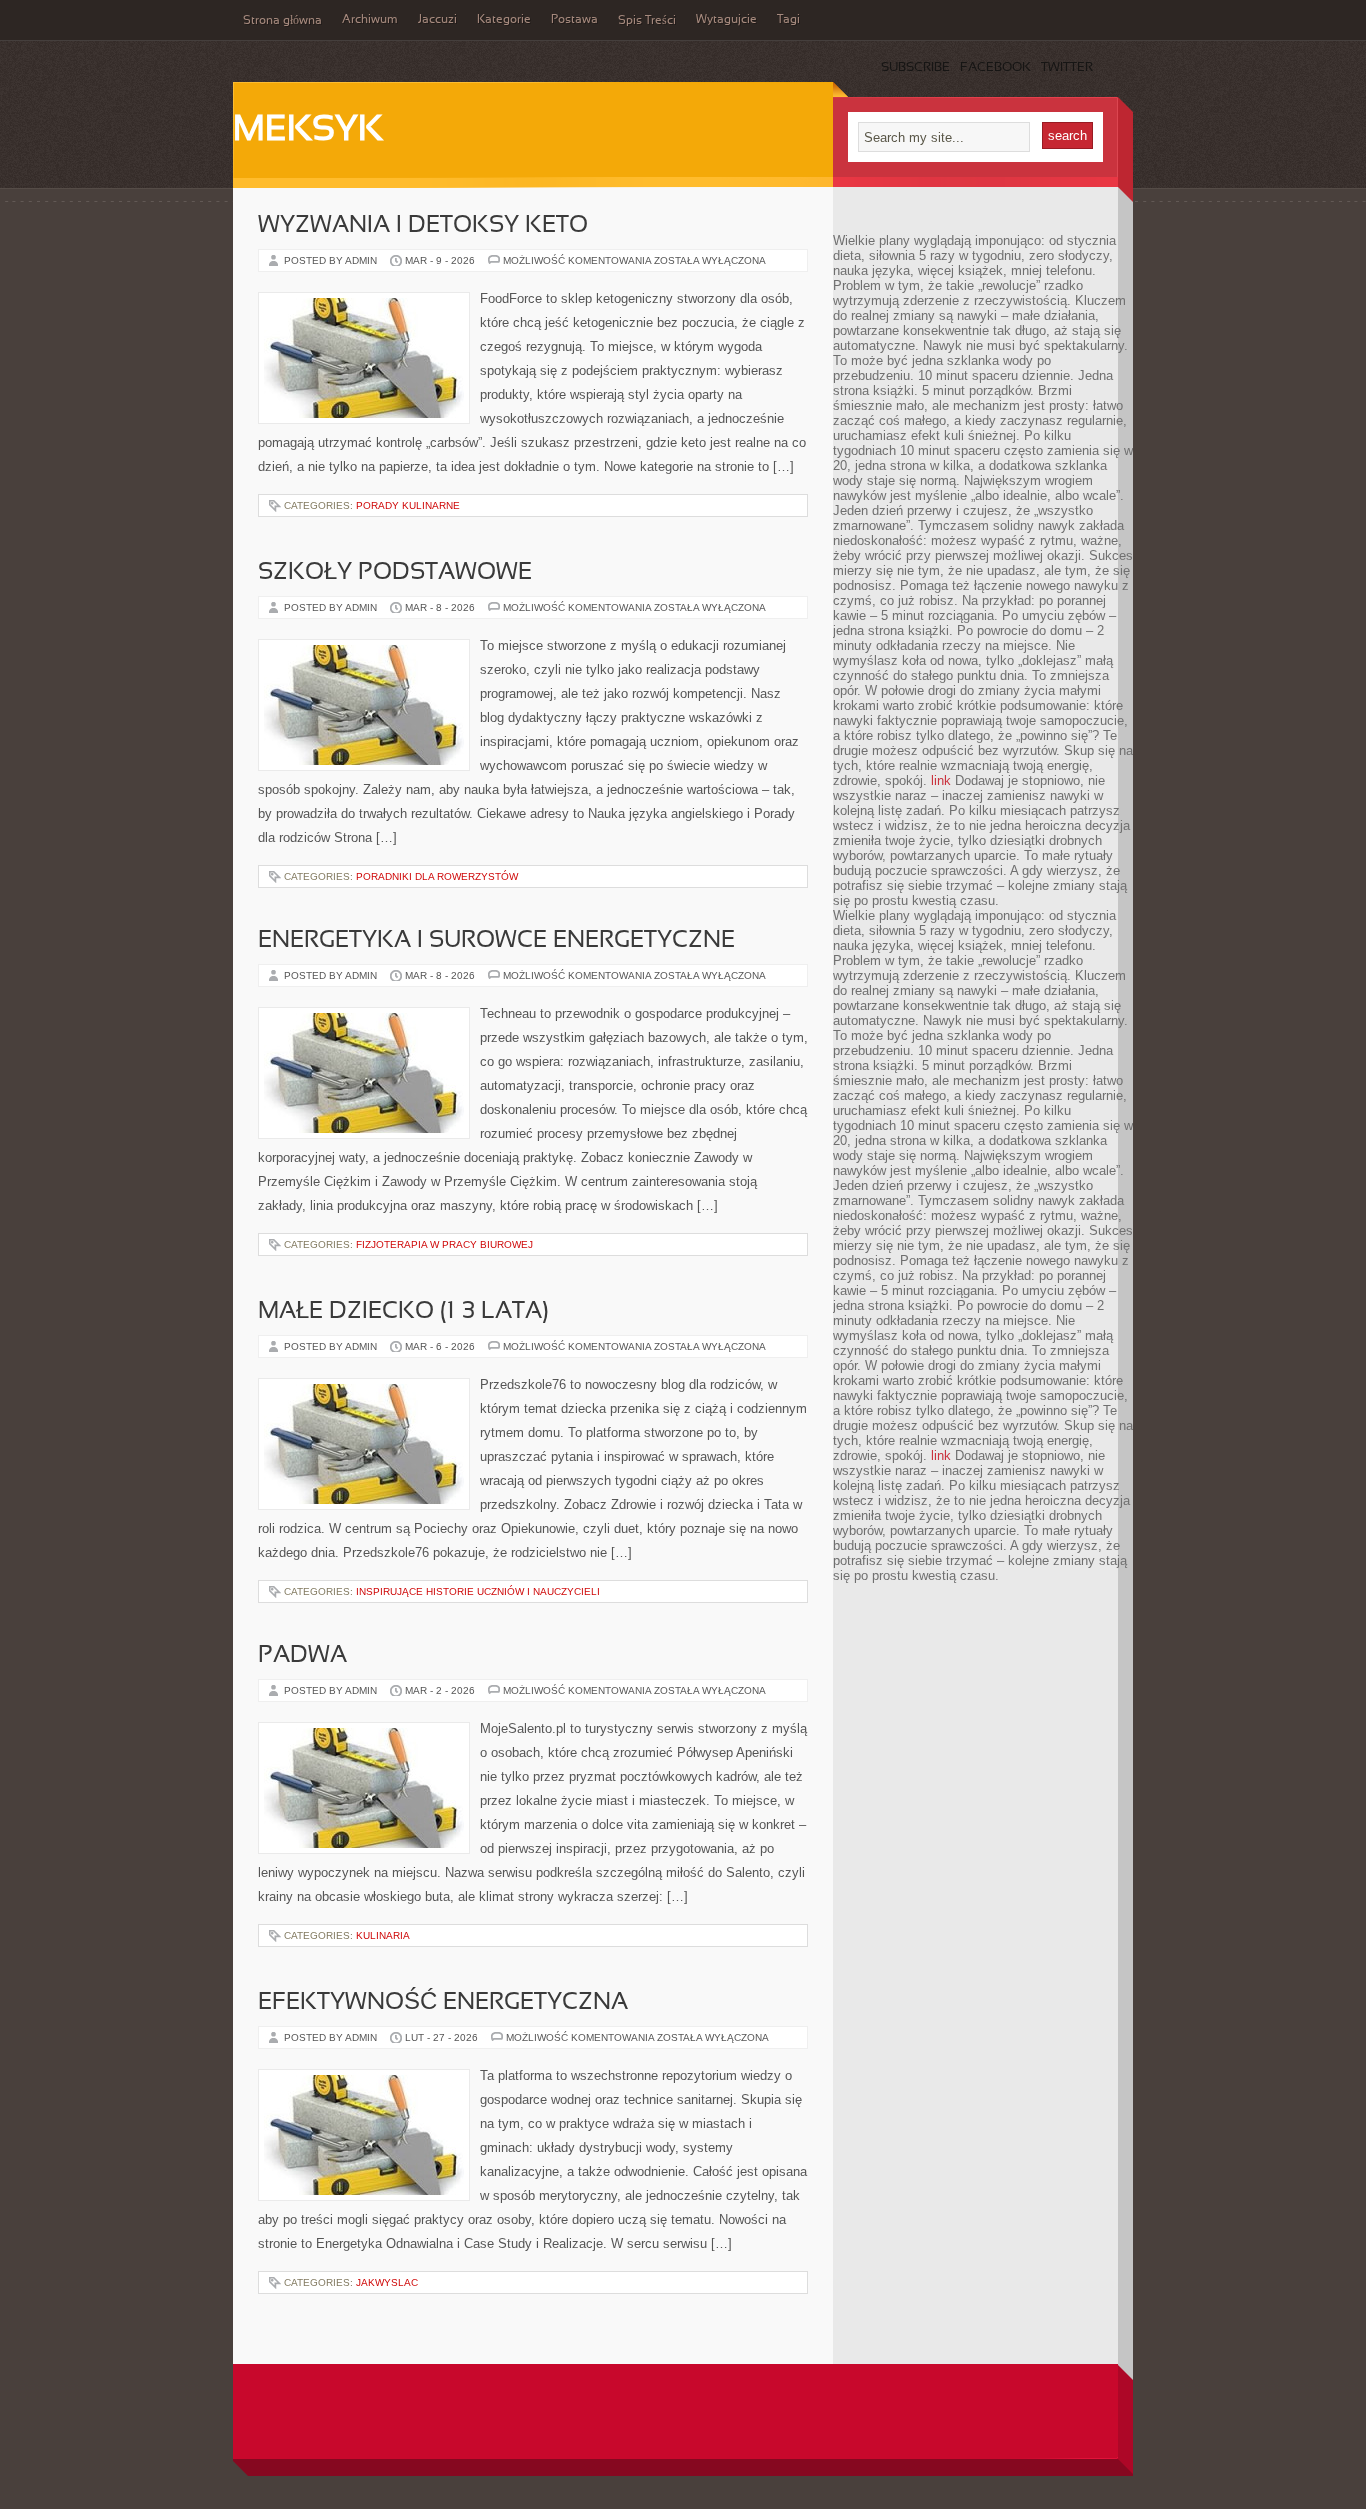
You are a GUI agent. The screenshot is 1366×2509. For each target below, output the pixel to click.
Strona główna (282, 21)
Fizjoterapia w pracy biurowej (444, 1244)
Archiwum (370, 20)
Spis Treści (647, 21)
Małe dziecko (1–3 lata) (403, 1312)
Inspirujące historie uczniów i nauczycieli (478, 1591)
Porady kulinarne (408, 505)
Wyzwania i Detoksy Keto (423, 226)
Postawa (574, 20)
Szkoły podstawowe (395, 573)
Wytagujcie (726, 20)
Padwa (302, 1656)
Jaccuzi (437, 20)
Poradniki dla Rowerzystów (437, 876)
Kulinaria (383, 1935)
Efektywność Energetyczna (443, 2003)
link (941, 780)
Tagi (788, 20)
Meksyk (308, 131)
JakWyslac (387, 2282)
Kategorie (504, 20)
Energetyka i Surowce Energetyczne (496, 941)
